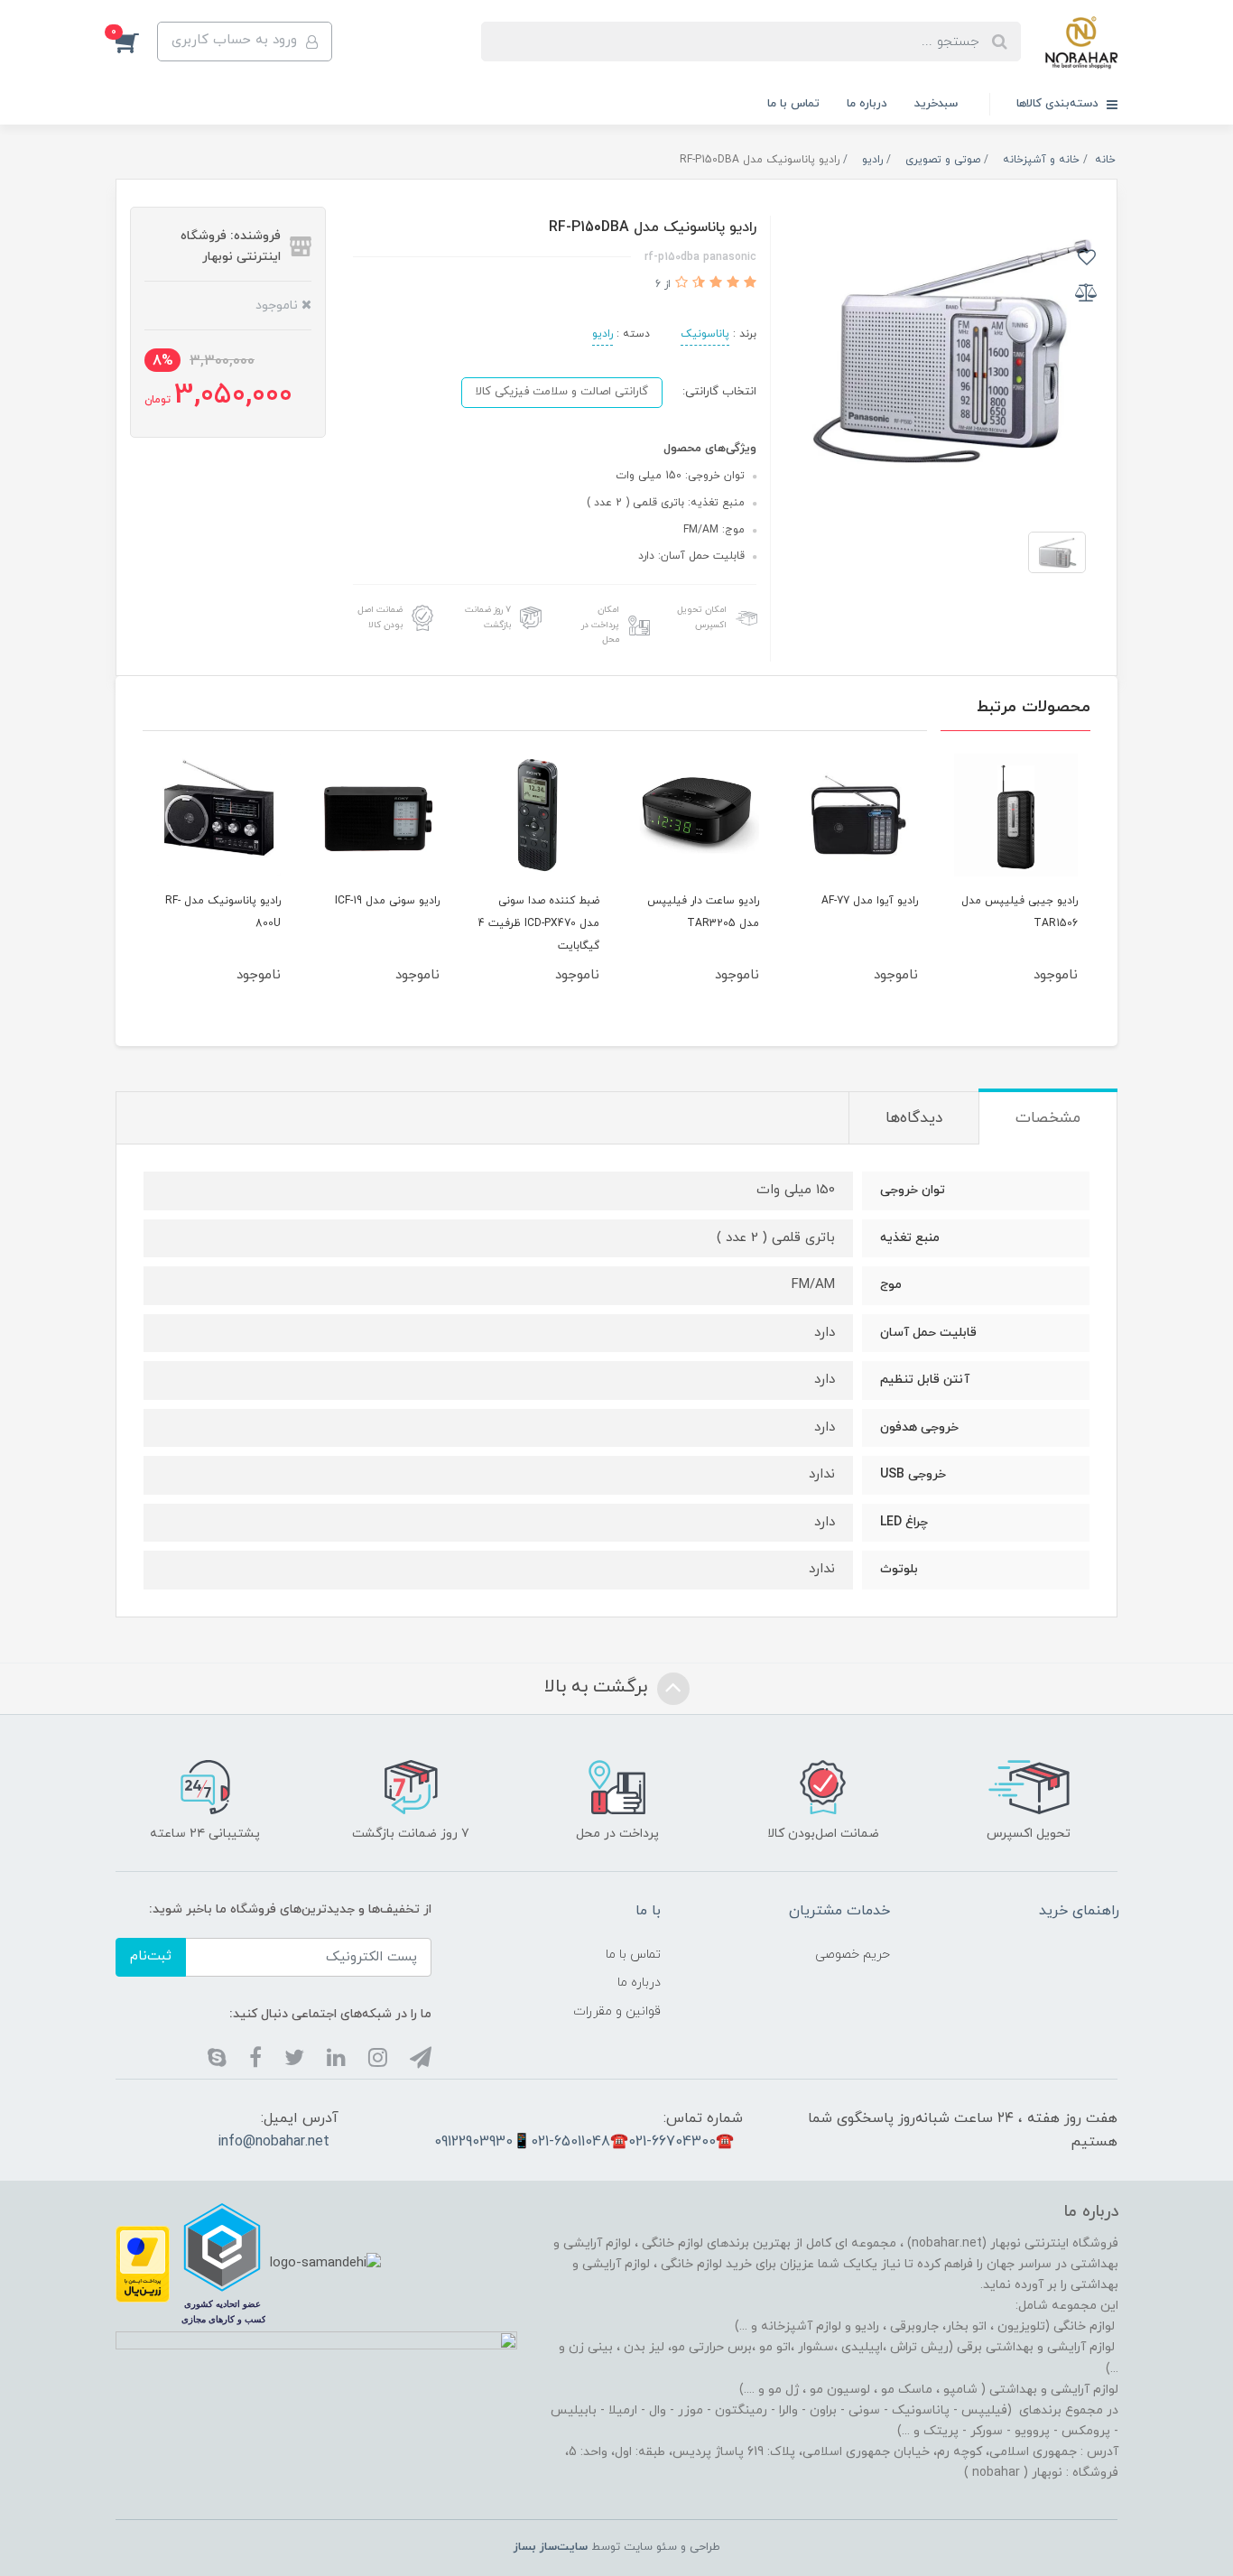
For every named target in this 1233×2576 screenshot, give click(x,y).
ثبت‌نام (151, 1956)
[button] (136, 42)
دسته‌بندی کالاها (1059, 104)
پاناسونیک (705, 334)
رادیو (603, 334)
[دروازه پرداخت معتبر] (143, 2263)
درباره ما (867, 104)
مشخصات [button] (1048, 1118)
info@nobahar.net (273, 2142)
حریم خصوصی (853, 1955)
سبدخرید (936, 104)
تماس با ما (793, 104)
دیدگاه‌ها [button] (914, 1118)
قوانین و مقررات (617, 2011)
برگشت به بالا (598, 1687)
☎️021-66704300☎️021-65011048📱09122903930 (584, 2142)
